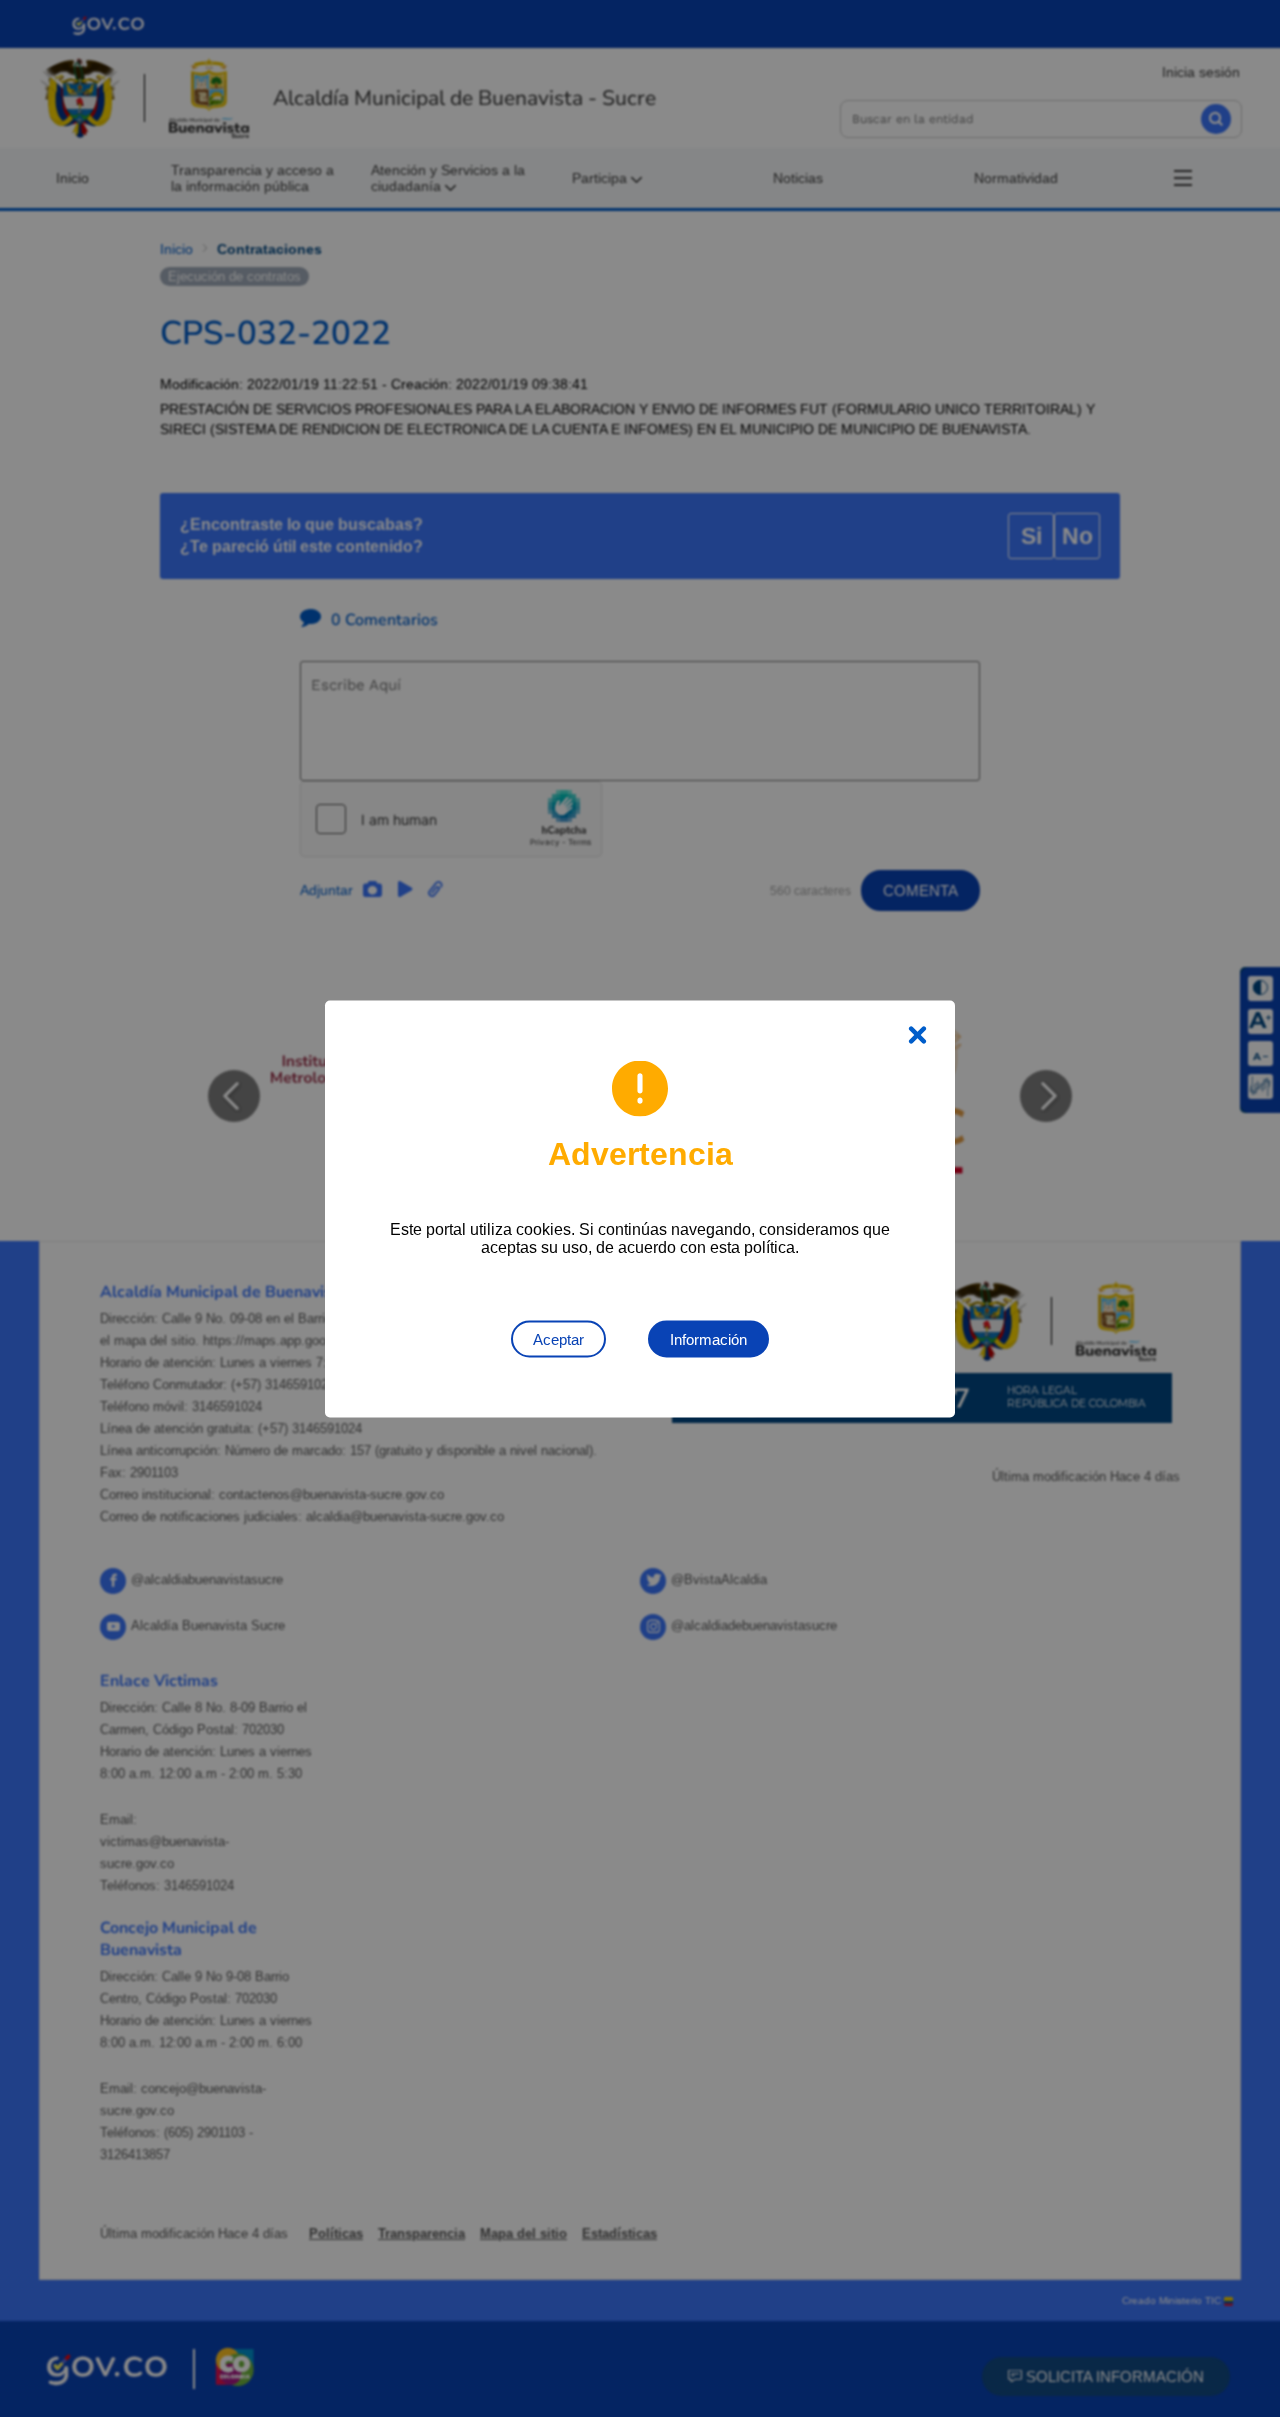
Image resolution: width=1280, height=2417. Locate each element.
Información (708, 1338)
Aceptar (558, 1338)
